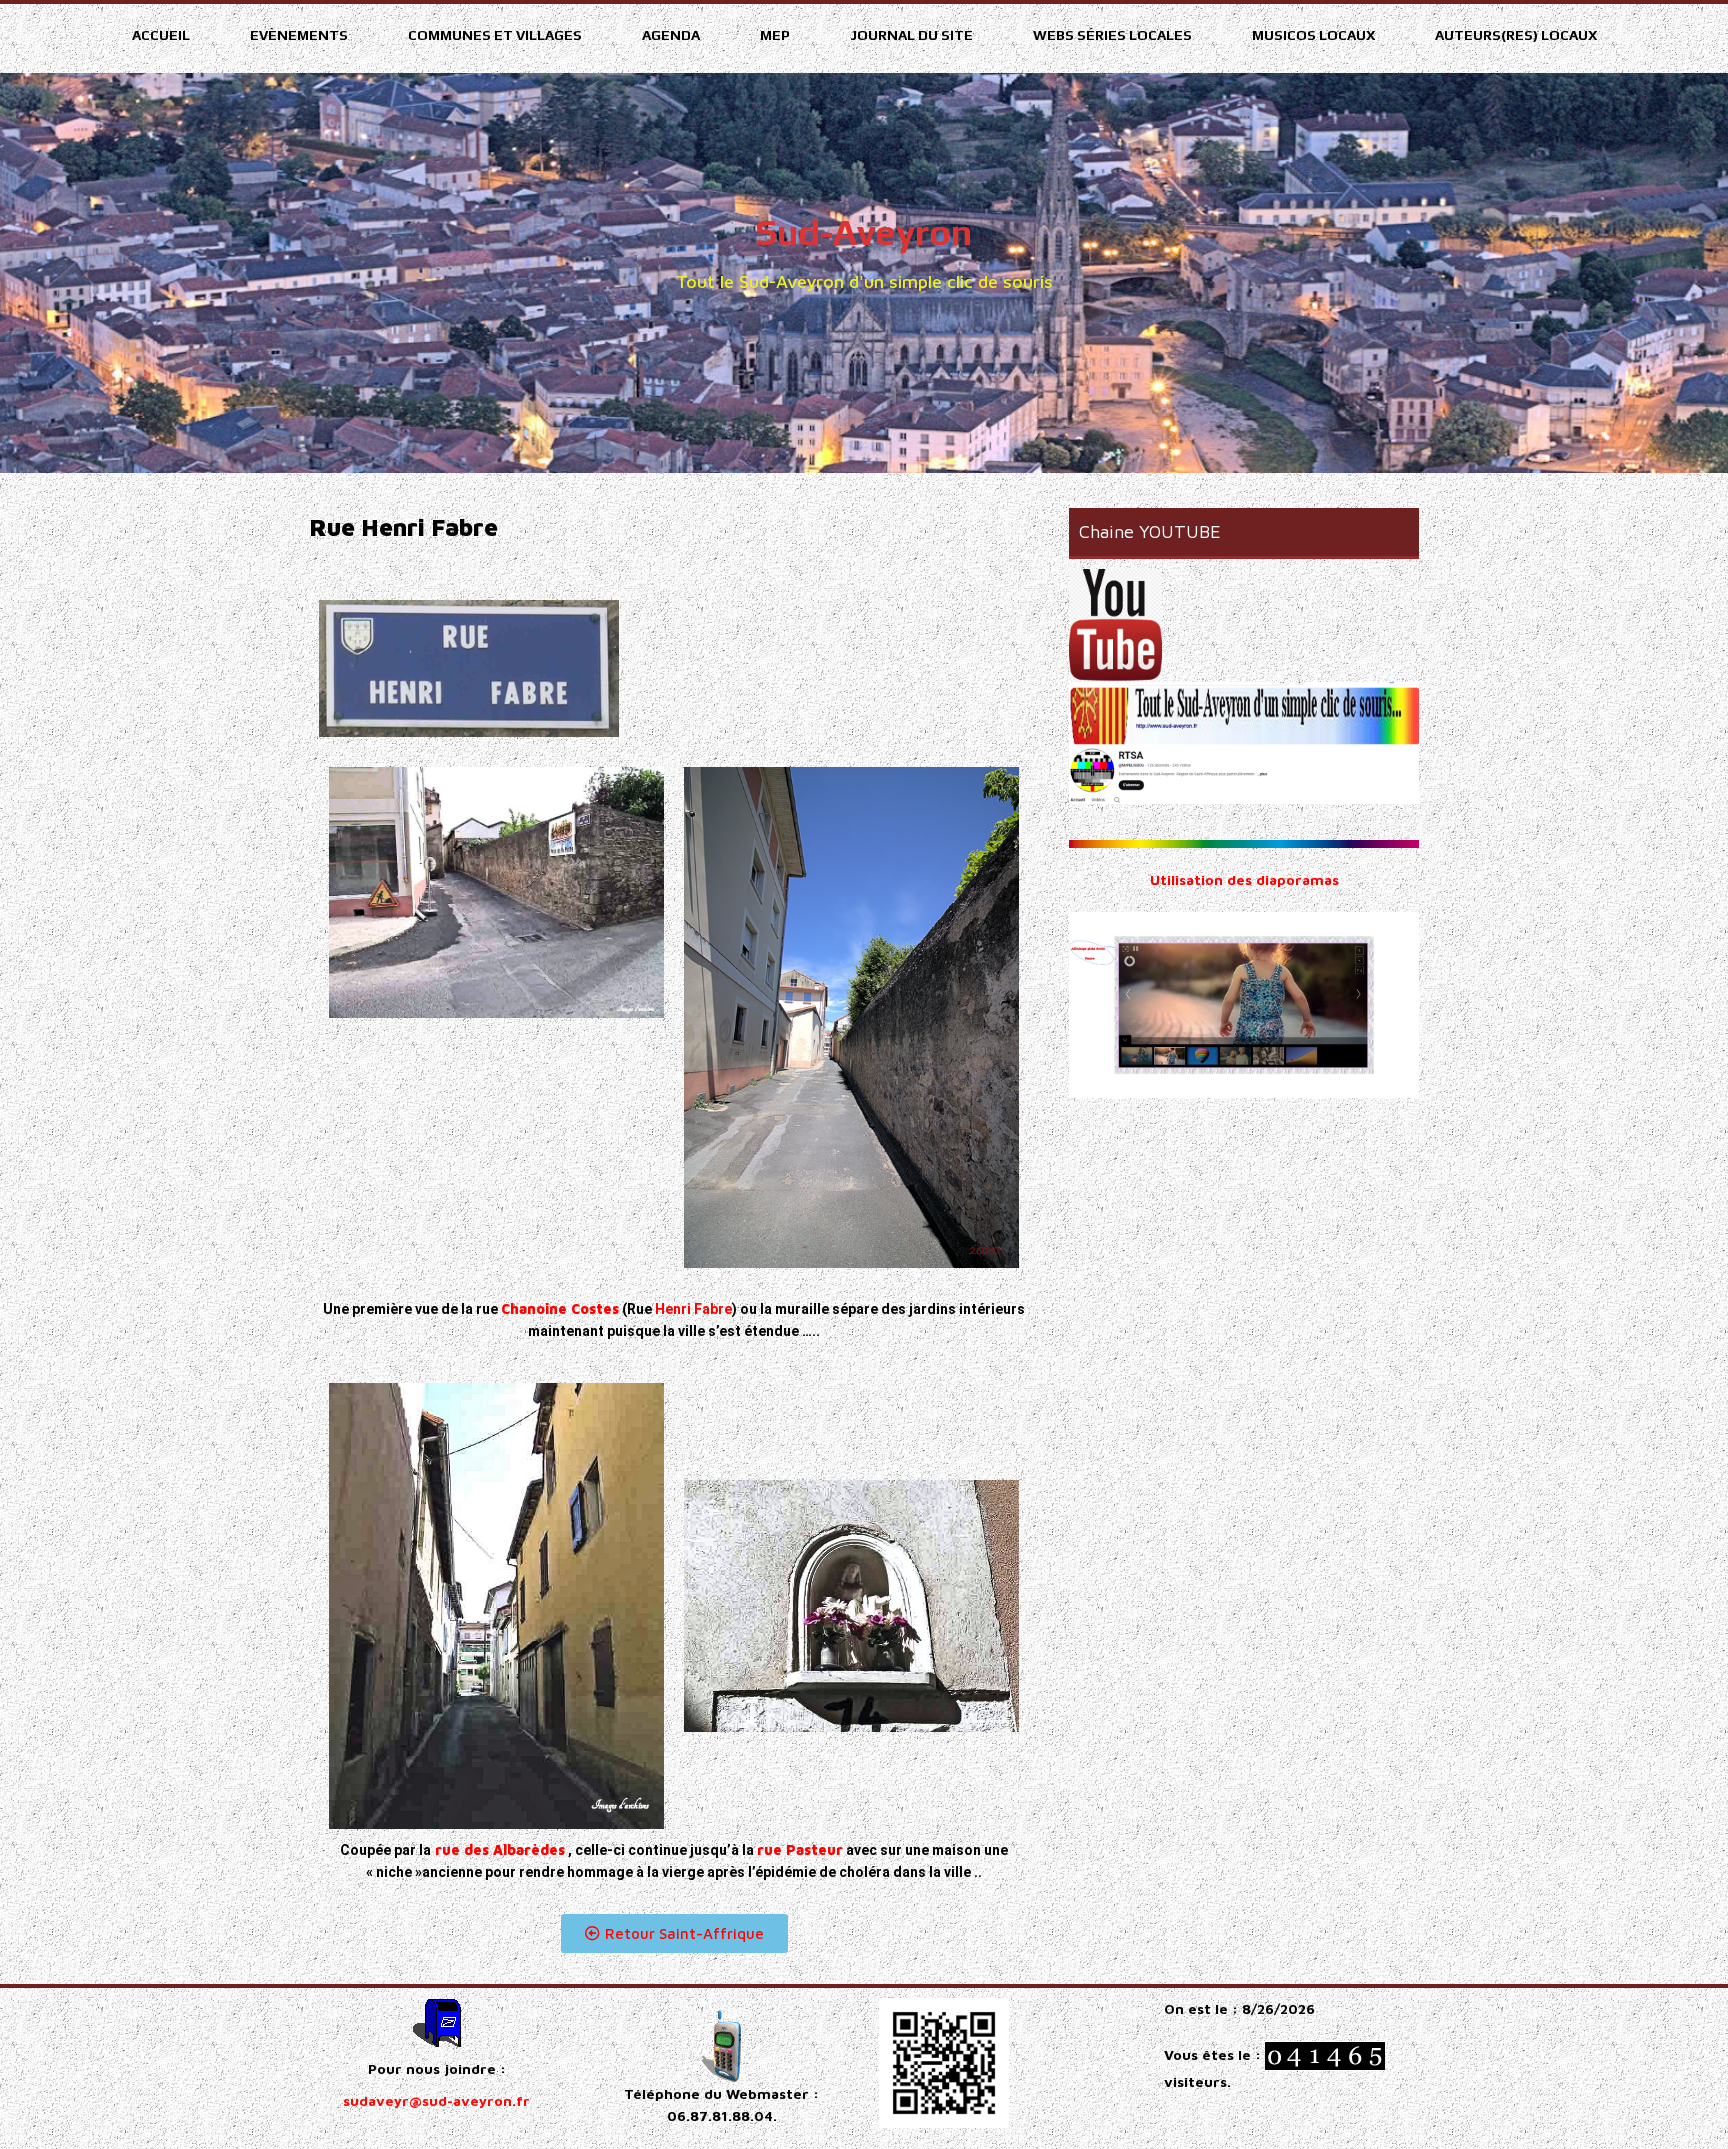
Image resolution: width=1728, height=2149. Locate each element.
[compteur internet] (1325, 2054)
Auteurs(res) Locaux (1516, 35)
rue (800, 1849)
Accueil (161, 35)
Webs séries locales (1112, 35)
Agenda (671, 35)
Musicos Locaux (1313, 35)
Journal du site (911, 35)
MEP (775, 35)
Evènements (299, 35)
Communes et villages (495, 35)
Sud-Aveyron (864, 232)
